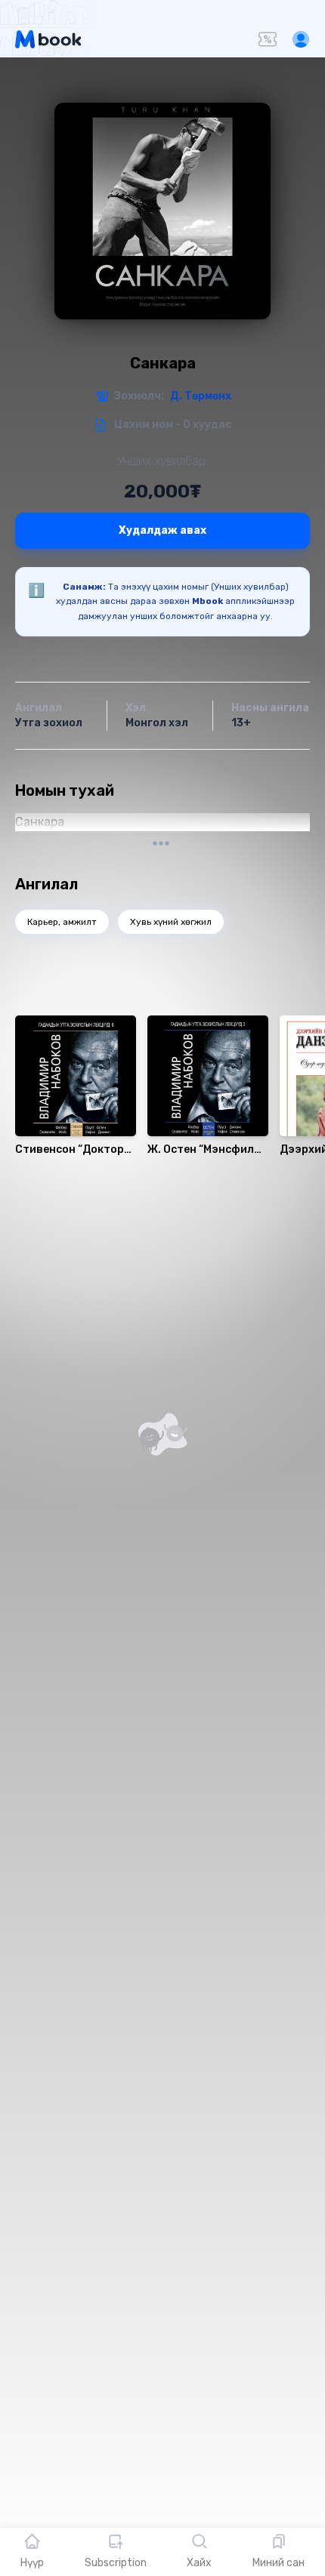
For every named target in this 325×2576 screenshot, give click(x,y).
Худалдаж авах (162, 530)
